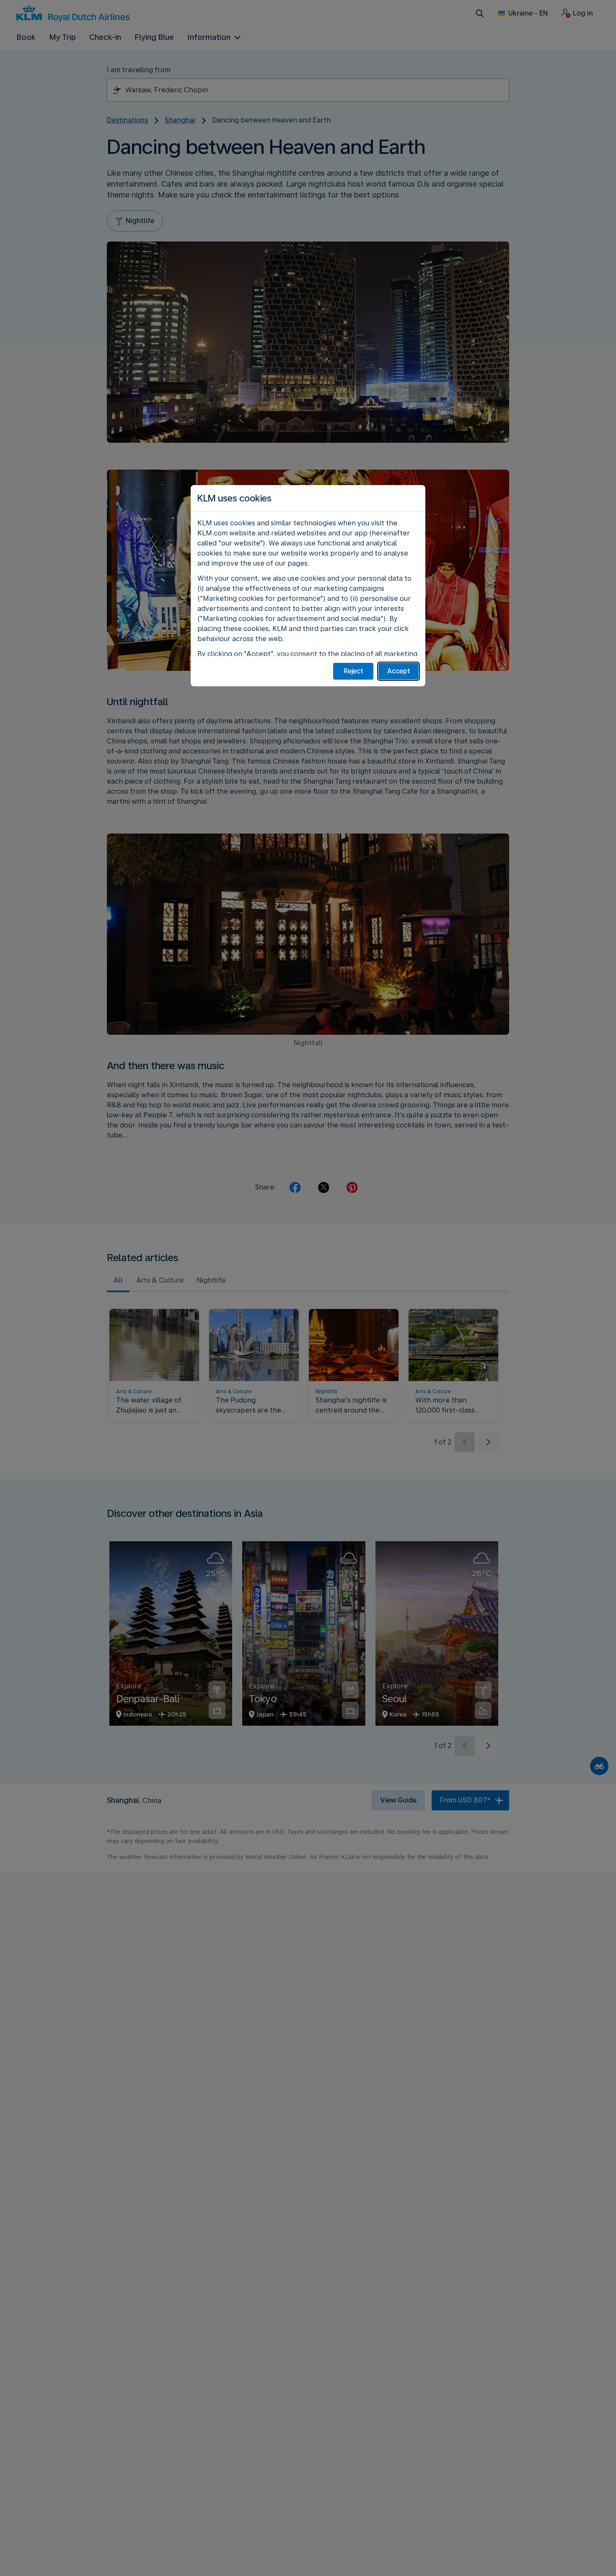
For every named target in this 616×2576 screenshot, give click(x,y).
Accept (399, 671)
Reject (353, 671)
